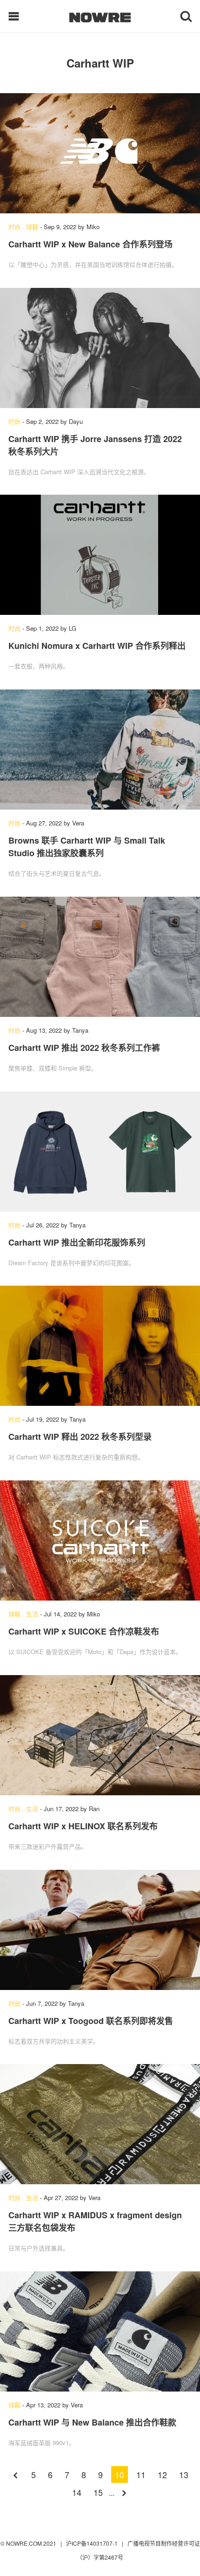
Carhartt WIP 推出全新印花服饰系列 (77, 1242)
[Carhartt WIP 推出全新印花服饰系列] (100, 1152)
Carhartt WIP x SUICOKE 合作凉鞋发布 (84, 1631)
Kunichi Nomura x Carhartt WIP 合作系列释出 (97, 646)
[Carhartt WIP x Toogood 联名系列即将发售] (100, 1930)
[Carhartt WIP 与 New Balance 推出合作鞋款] (100, 2331)
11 (141, 2474)
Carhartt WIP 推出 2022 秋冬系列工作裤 (84, 1048)
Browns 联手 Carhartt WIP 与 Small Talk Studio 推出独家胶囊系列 (87, 847)
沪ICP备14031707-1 (93, 2543)
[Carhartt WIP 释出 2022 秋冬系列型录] (100, 1346)
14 (77, 2492)
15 (98, 2492)
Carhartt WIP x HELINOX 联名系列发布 (83, 1826)
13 (184, 2474)
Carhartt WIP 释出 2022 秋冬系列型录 (80, 1437)
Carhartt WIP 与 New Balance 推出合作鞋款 (92, 2422)
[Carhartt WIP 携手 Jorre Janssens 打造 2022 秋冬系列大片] (100, 348)
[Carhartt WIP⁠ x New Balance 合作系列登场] (100, 153)
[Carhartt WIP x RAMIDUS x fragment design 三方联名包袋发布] (100, 2124)
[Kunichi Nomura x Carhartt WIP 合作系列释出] (100, 555)
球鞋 (32, 227)
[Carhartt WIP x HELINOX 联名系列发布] (100, 1735)
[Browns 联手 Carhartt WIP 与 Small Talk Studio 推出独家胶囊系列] (100, 750)
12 (162, 2474)
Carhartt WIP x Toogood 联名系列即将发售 (91, 2021)
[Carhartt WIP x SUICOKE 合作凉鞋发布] (100, 1540)
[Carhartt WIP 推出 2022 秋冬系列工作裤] (100, 957)
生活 (32, 1614)
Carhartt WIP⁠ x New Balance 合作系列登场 (90, 244)
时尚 (14, 227)
